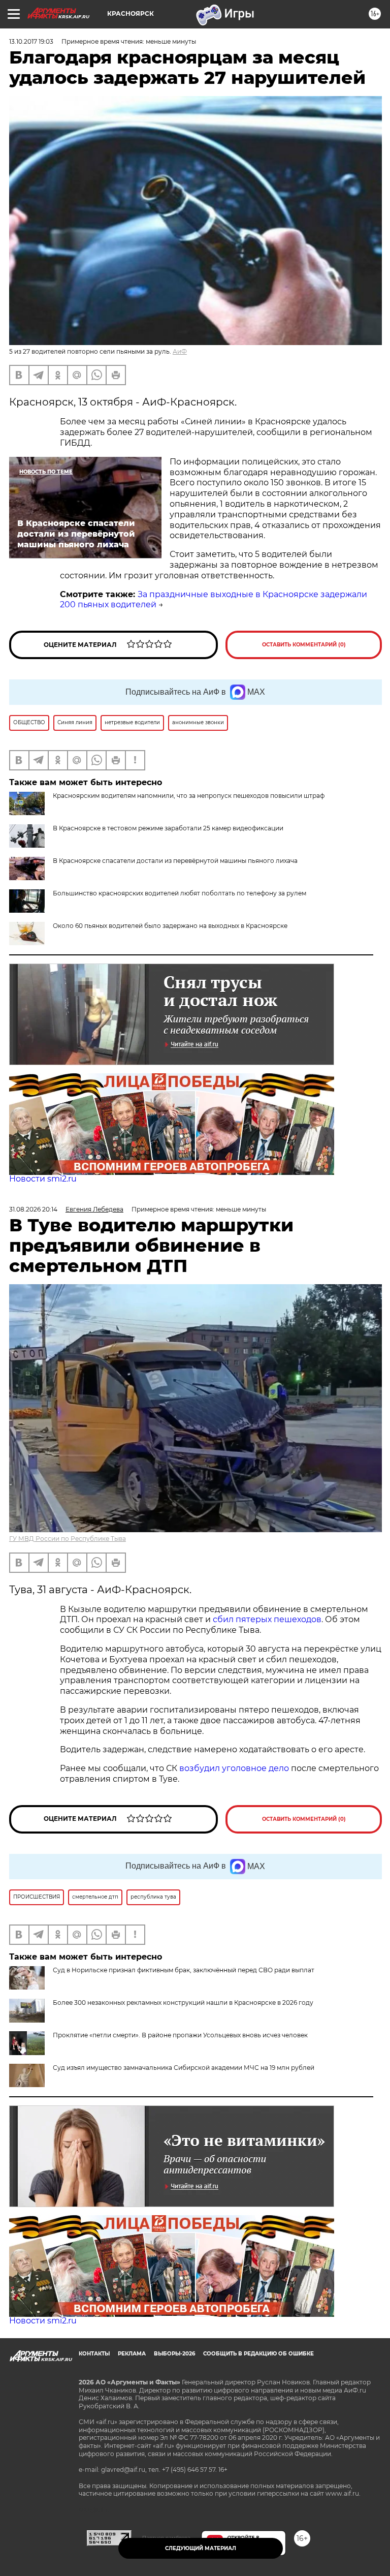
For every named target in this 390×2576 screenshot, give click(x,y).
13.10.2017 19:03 (31, 41)
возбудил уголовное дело (234, 1768)
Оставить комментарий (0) (304, 645)
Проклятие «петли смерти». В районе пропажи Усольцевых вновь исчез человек (180, 2035)
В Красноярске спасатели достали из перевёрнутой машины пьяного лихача (175, 861)
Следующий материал (201, 2548)
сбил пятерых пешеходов (267, 1619)
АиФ (180, 351)
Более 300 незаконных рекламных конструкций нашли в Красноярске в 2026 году (183, 2003)
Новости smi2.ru (43, 1179)
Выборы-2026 (174, 2354)
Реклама (132, 2354)
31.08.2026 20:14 (33, 1209)
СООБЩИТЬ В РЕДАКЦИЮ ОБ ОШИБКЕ (258, 2354)
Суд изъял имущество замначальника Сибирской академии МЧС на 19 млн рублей (184, 2068)
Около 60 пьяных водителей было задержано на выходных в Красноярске (170, 926)
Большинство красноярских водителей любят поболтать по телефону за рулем (180, 893)
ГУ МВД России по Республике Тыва (68, 1539)
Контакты (94, 2354)
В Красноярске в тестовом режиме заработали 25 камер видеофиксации (168, 828)
